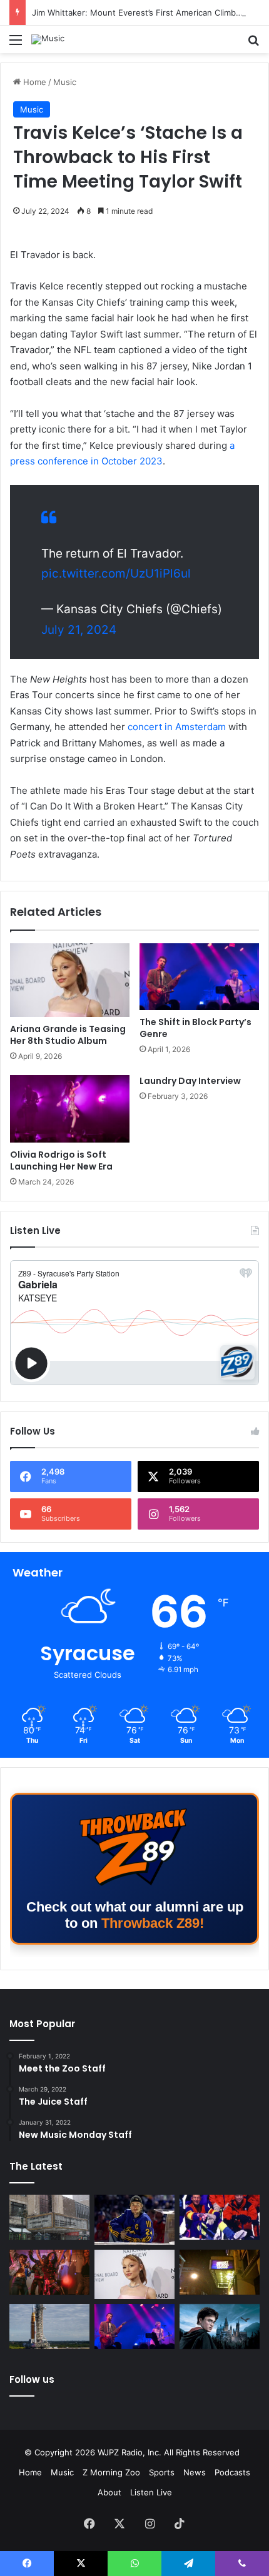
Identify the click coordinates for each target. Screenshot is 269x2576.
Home (33, 82)
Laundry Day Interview (190, 1081)
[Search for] (253, 44)
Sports (162, 2472)
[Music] (48, 39)
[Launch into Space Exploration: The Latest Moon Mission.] (49, 2327)
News (195, 2472)
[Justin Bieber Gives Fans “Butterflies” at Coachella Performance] (134, 2219)
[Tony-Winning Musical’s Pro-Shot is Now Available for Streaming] (220, 2272)
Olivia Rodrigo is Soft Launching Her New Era (61, 1160)
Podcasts (232, 2472)
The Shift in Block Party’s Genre (195, 1028)
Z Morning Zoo (111, 2472)
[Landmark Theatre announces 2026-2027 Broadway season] (49, 2217)
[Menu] (16, 44)
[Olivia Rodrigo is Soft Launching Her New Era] (70, 1109)
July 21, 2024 (79, 630)
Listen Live (151, 2492)
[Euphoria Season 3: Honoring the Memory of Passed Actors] (49, 2272)
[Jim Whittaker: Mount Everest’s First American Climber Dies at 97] (220, 2217)
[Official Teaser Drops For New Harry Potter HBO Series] (220, 2327)
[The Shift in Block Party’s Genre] (199, 977)
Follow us (32, 2379)
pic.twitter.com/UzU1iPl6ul (116, 574)
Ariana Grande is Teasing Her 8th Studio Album (68, 1035)
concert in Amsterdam (177, 727)
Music (65, 82)
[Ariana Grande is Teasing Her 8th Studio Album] (70, 980)
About (109, 2492)
